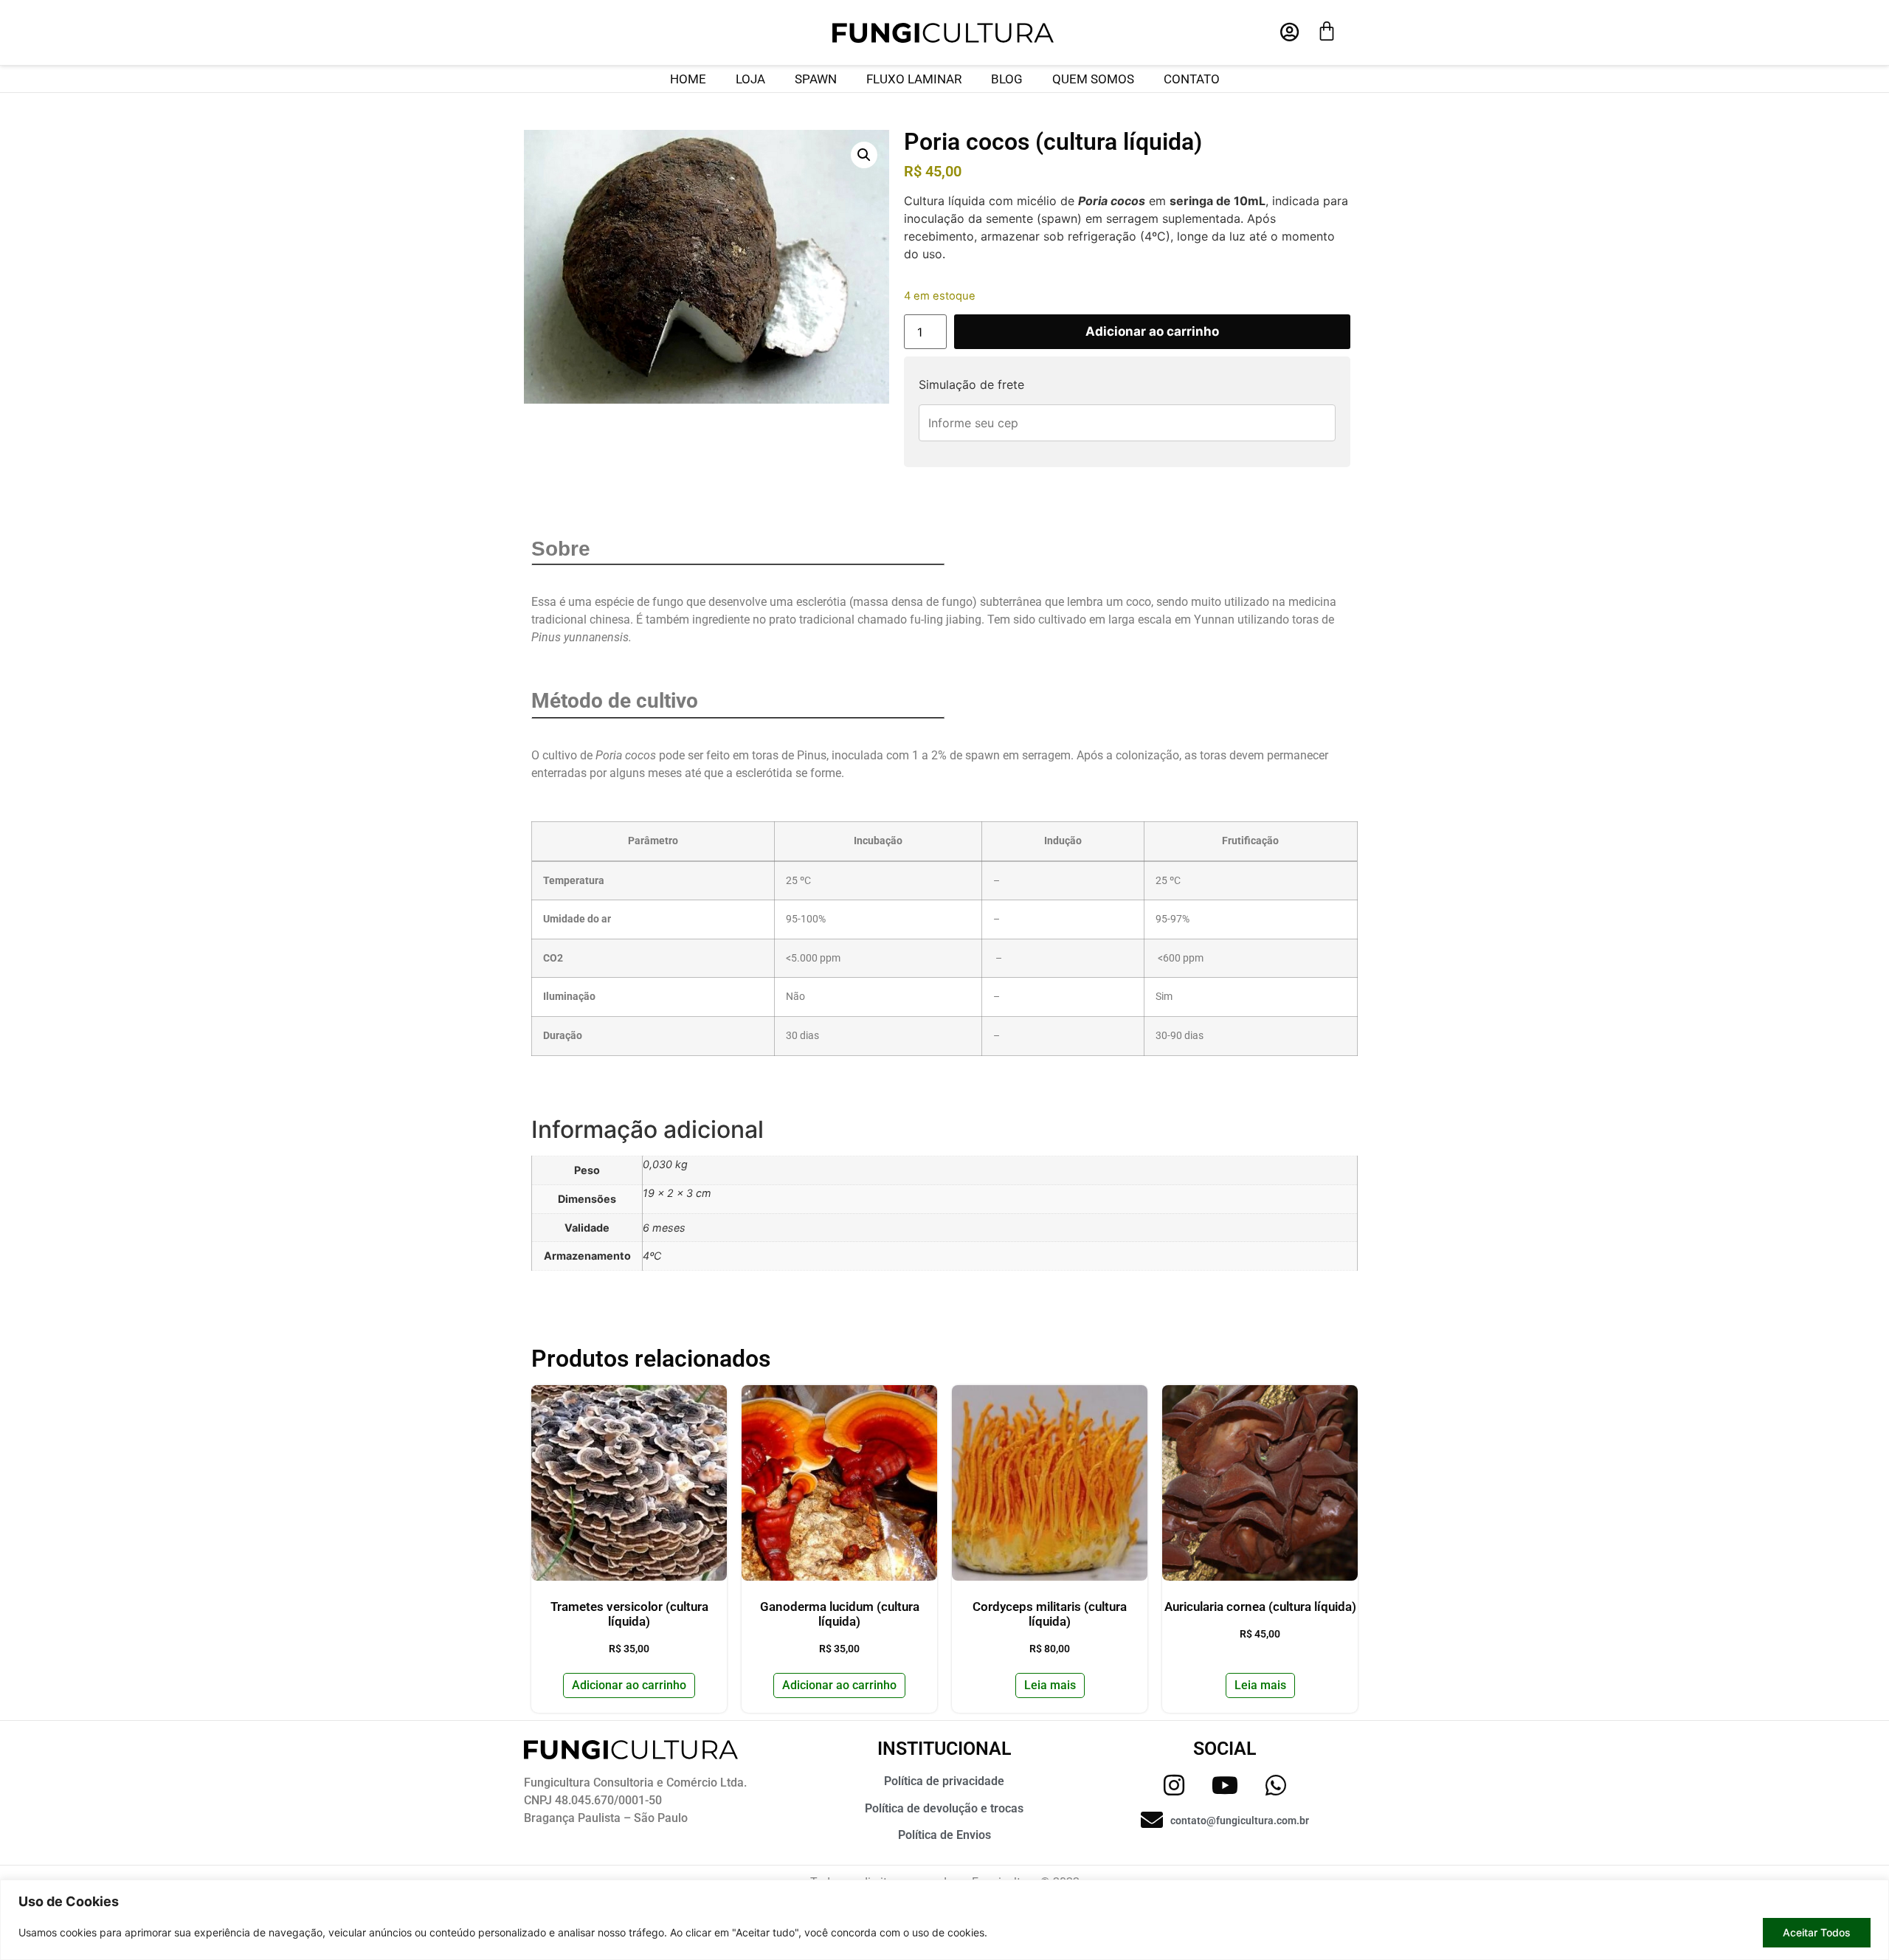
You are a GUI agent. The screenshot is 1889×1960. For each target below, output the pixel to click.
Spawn (816, 79)
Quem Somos (1093, 79)
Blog (1007, 79)
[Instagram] (1174, 1785)
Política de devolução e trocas (944, 1808)
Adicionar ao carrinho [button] (629, 1685)
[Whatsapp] (1276, 1785)
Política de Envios (944, 1835)
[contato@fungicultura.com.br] (1152, 1820)
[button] (864, 155)
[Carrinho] (1327, 31)
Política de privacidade (944, 1781)
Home (688, 79)
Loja (750, 79)
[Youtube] (1225, 1785)
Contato (1192, 79)
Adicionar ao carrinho (1152, 331)
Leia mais (1050, 1685)
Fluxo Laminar (914, 79)
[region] (944, 1920)
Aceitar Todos (1817, 1932)
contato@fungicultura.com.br (1240, 1821)
